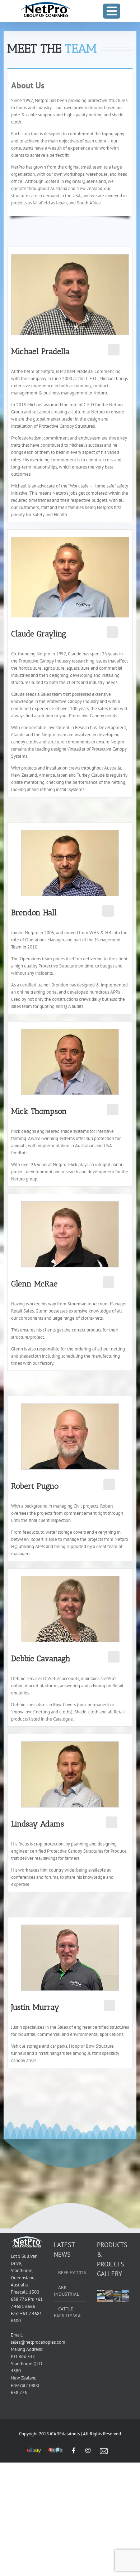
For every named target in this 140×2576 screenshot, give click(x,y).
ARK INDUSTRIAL (67, 2291)
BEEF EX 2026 (72, 2273)
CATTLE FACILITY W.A (67, 2312)
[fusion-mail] (114, 350)
